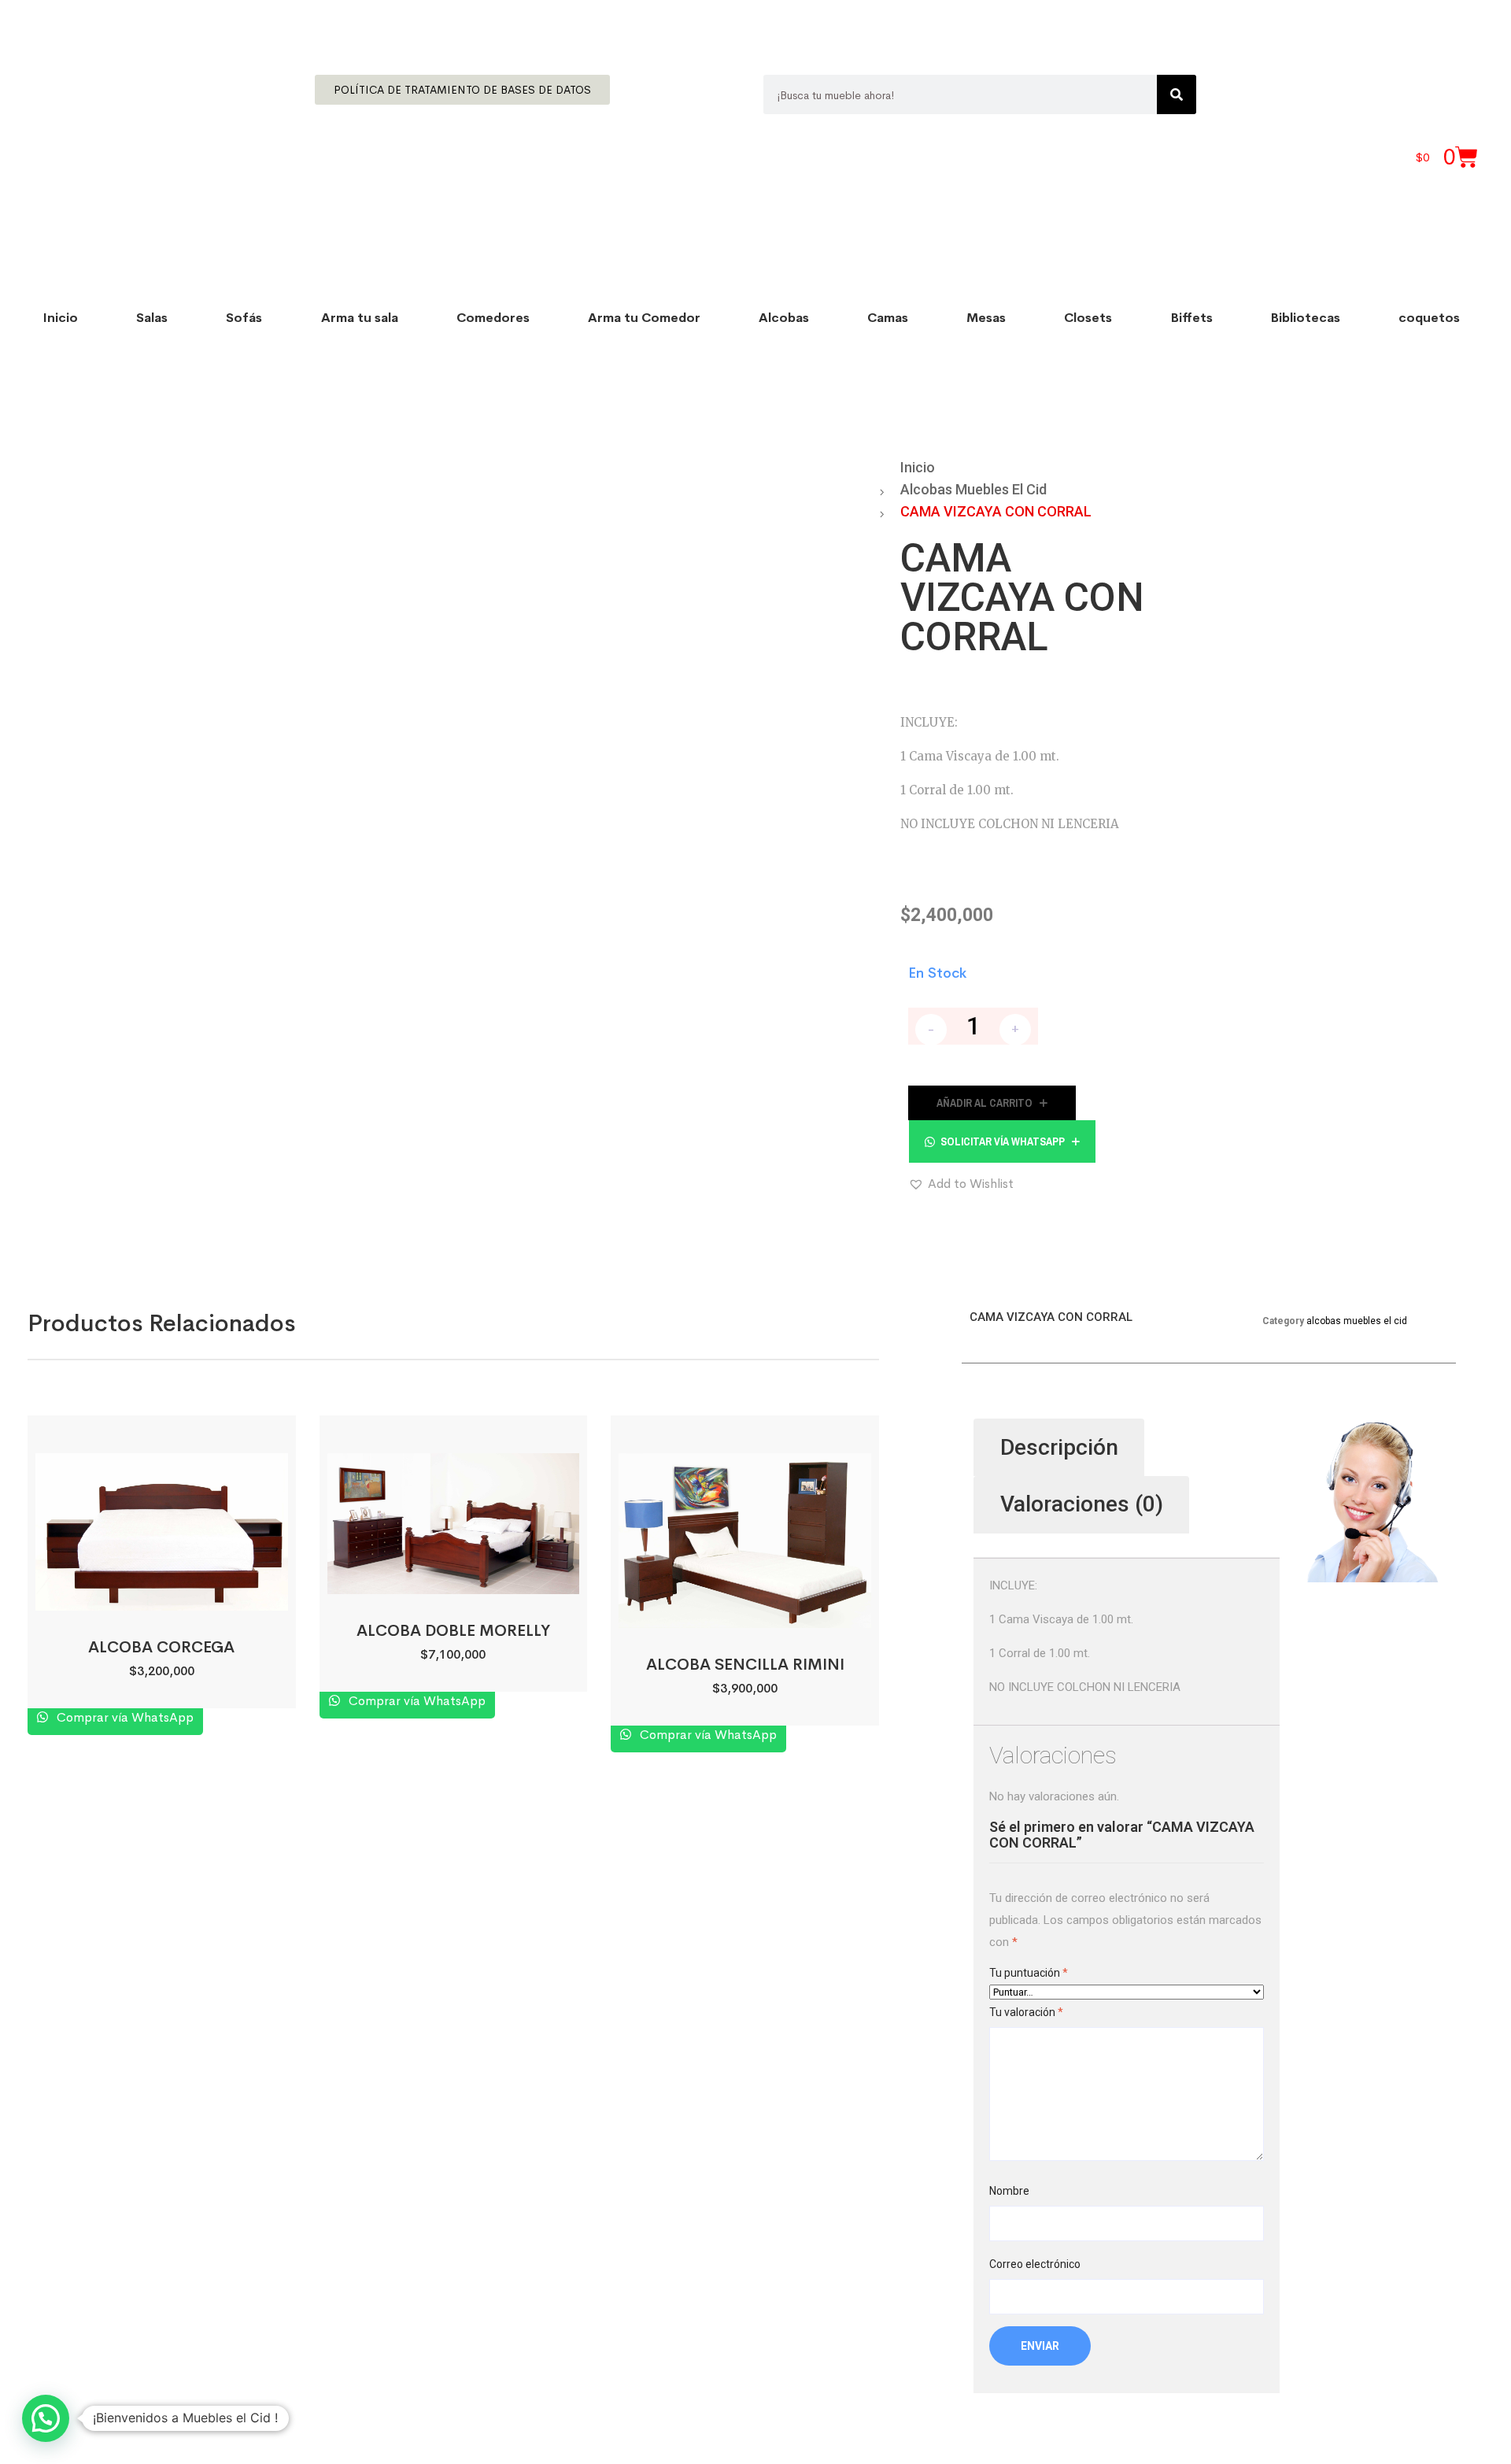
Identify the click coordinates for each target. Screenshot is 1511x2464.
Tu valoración (1026, 2012)
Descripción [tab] (1059, 1447)
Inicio (61, 318)
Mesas (986, 318)
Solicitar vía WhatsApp (1003, 1141)
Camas (888, 318)
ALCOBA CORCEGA (161, 1647)
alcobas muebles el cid (973, 489)
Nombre (1009, 2191)
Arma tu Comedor (644, 318)
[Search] (1177, 94)
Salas (152, 318)
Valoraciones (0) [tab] (1082, 1504)
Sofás (244, 318)
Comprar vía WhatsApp (124, 1717)
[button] (1002, 1141)
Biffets (1192, 318)
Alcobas (784, 318)
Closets (1088, 318)
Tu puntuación (1029, 1973)
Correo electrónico (1035, 2264)
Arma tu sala (360, 318)
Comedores (493, 318)
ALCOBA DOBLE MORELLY (453, 1631)
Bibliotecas (1306, 318)
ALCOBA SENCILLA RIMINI (745, 1665)
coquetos (1429, 318)
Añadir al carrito (985, 1103)
